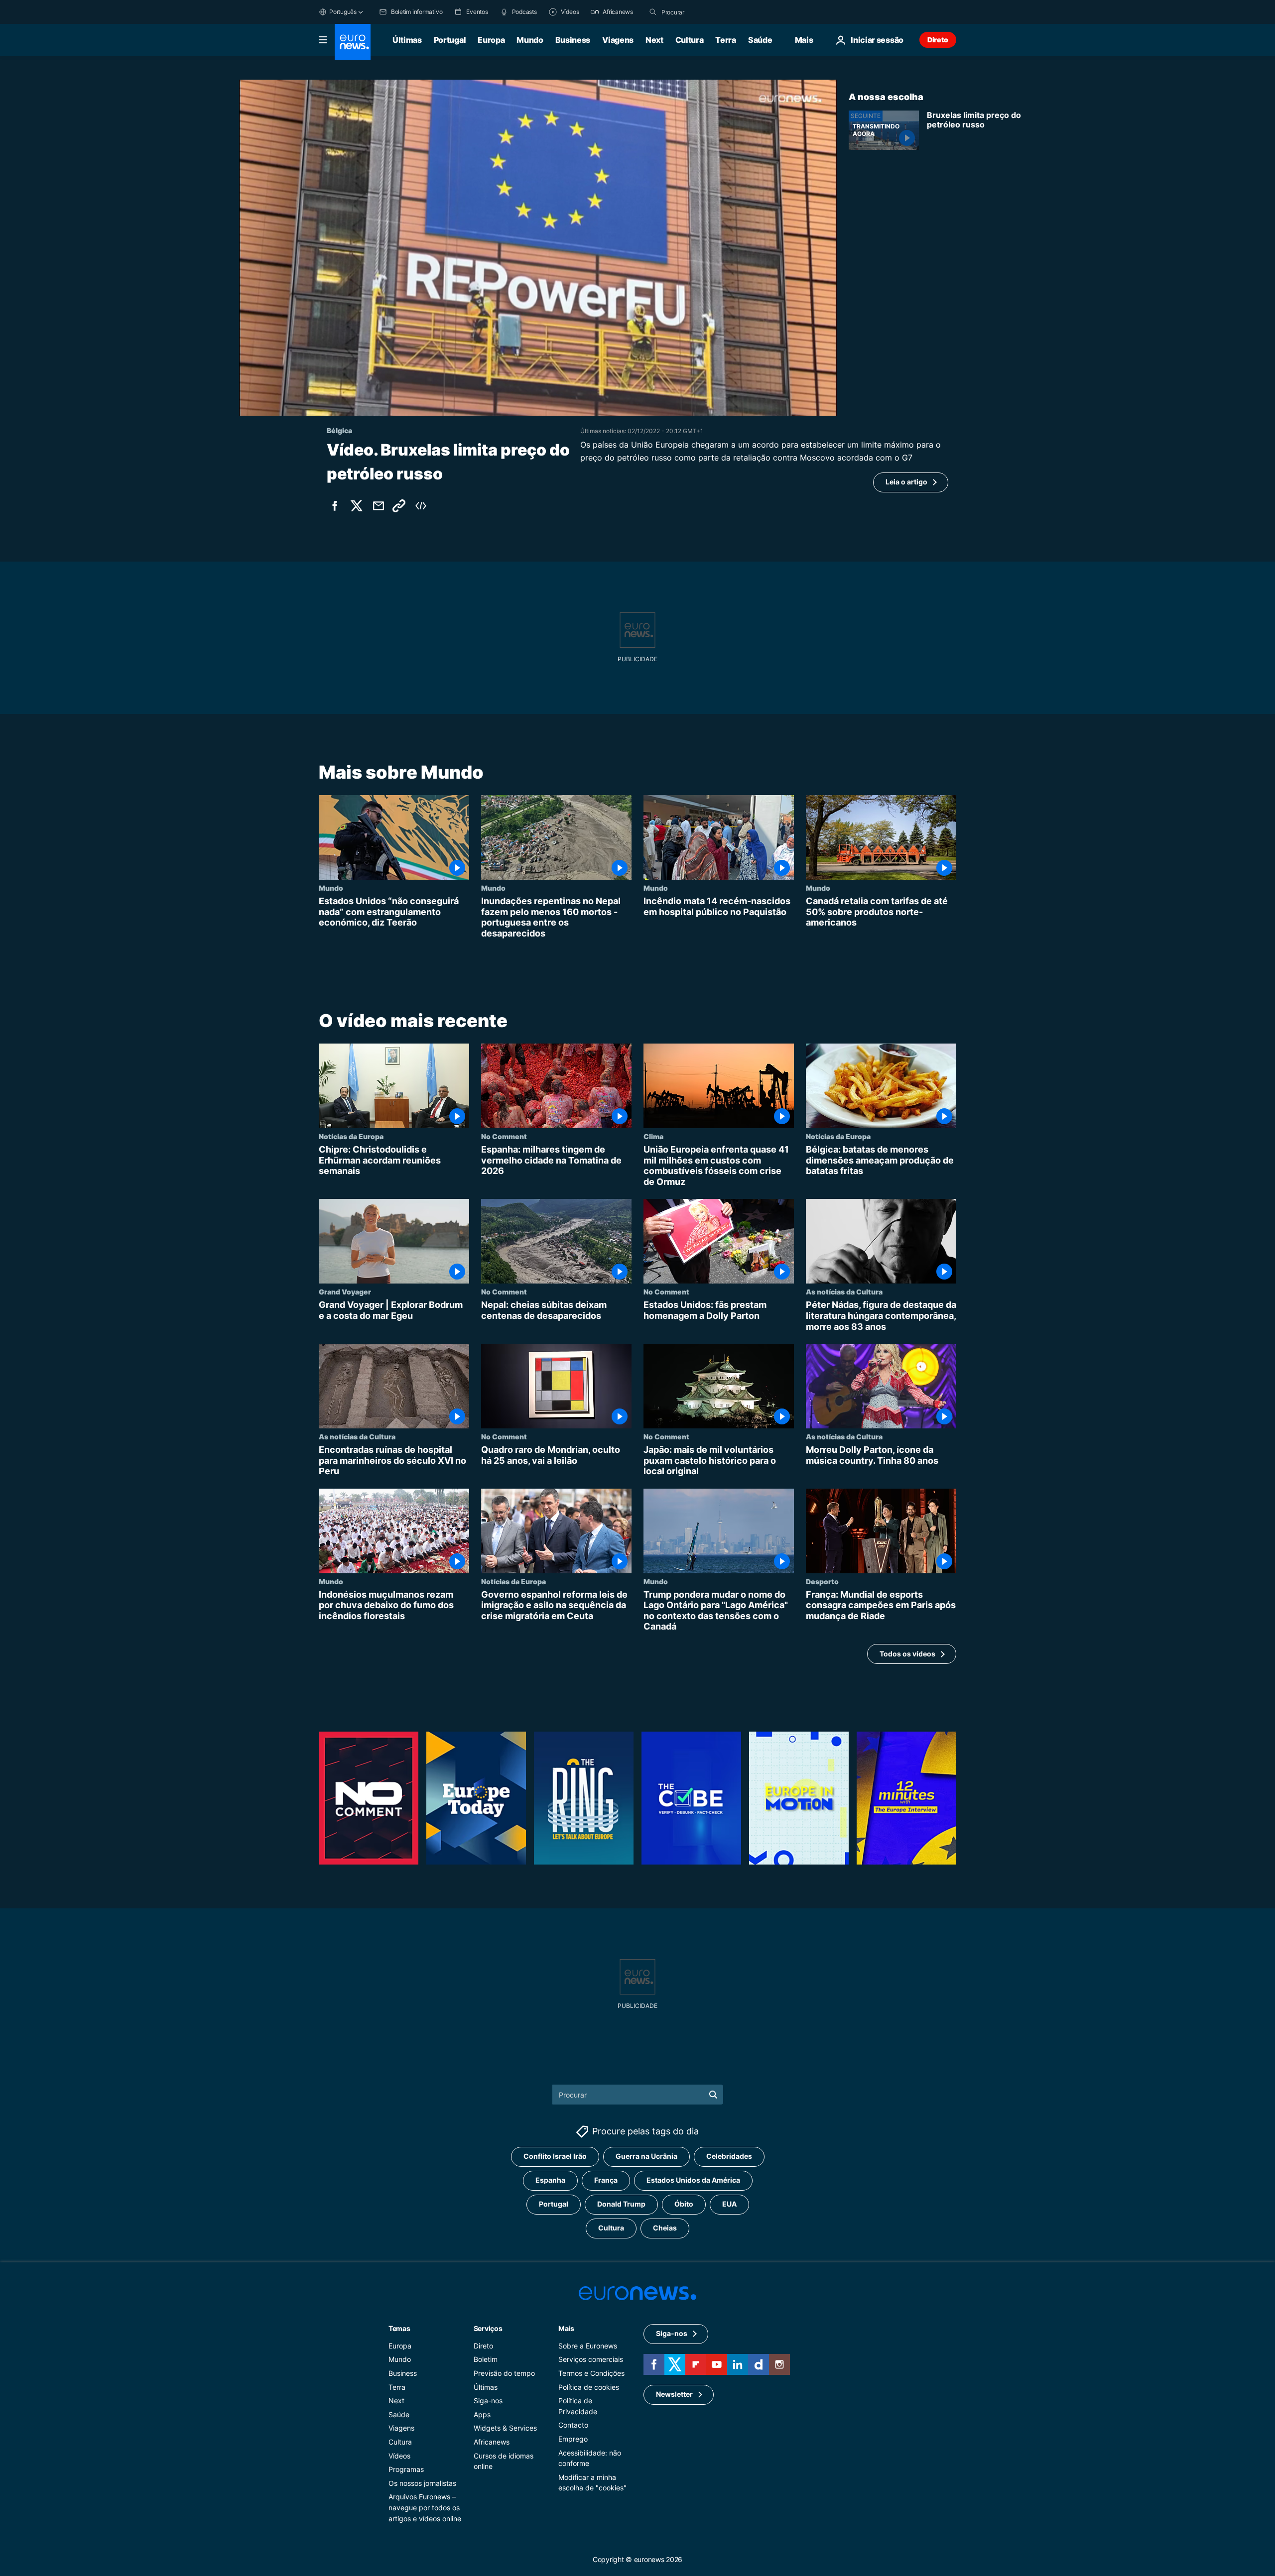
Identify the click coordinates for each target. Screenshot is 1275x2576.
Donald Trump (621, 2204)
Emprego (573, 2439)
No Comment (504, 1137)
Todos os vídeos (907, 1654)
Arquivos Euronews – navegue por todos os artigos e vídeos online (425, 2507)
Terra (725, 40)
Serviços (488, 2328)
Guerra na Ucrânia (646, 2156)
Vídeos (399, 2456)
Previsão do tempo (504, 2373)
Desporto (822, 1581)
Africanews (492, 2442)
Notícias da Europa (351, 1137)
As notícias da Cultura (844, 1292)
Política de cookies (589, 2387)
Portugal (450, 40)
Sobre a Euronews (588, 2346)
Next (654, 40)
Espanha (550, 2180)
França (606, 2180)
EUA (729, 2204)
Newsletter (674, 2394)
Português (343, 12)
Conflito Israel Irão (555, 2156)
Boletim (486, 2359)
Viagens (618, 40)
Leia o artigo (906, 482)
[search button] (653, 12)
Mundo (530, 40)
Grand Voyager (345, 1292)
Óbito (684, 2204)
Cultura (690, 40)
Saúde (760, 40)
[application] (538, 248)
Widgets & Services (505, 2428)
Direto (938, 40)
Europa (491, 40)
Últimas (407, 40)
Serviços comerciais (591, 2359)
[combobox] (703, 12)
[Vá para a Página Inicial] (353, 42)
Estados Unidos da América (693, 2180)
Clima (653, 1137)
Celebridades (729, 2156)
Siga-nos (488, 2400)
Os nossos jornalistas (422, 2483)
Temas (399, 2328)
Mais (566, 2328)
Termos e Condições (591, 2373)
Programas (406, 2469)
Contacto (573, 2425)
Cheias (665, 2228)
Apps (482, 2414)
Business (573, 40)
